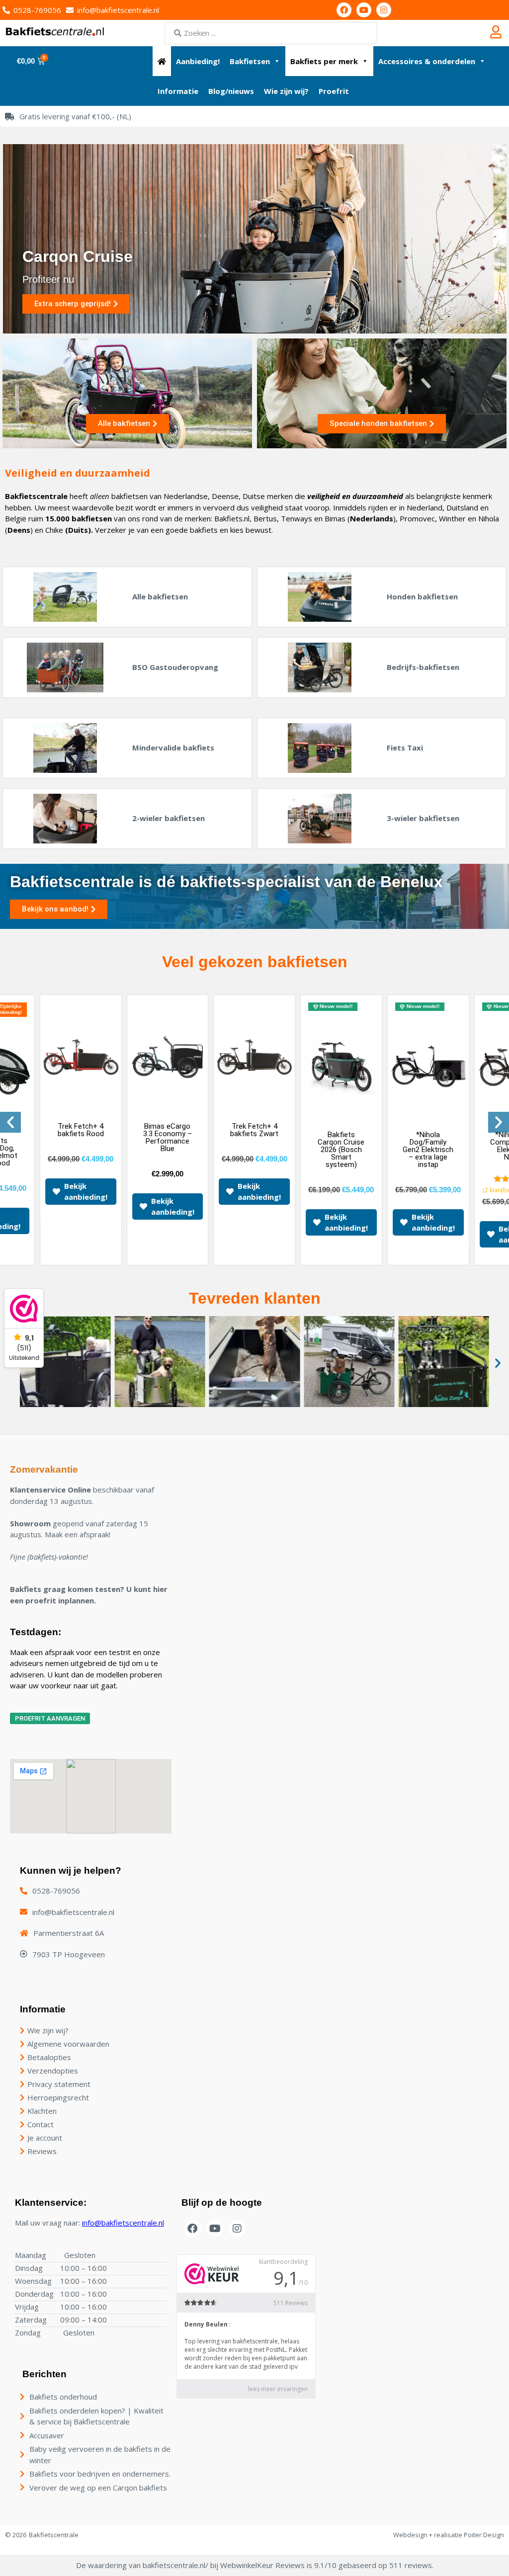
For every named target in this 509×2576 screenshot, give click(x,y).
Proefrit (334, 91)
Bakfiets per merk (324, 61)
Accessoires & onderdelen (427, 61)
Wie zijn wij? (286, 91)
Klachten (42, 2111)
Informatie (178, 91)
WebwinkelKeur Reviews (262, 2565)
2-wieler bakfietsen (169, 818)
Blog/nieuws (231, 91)
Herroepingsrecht (58, 2097)
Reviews (42, 2151)
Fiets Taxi (405, 748)
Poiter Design (484, 2535)
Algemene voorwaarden (68, 2044)
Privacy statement (59, 2084)
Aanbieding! (198, 61)
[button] (10, 1122)
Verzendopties (53, 2071)
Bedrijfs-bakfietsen (423, 667)
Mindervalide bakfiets (173, 748)
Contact (41, 2124)
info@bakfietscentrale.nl (123, 2223)
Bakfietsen (250, 61)
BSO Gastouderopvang (175, 667)
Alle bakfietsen (160, 596)
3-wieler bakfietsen (423, 818)
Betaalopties (49, 2057)
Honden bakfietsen (422, 596)
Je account (45, 2138)
